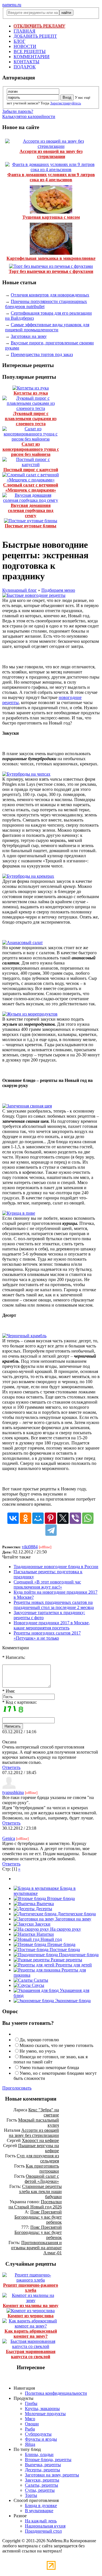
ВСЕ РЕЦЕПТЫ (30, 51)
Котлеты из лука (31, 393)
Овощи (32, 2424)
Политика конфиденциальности (56, 2393)
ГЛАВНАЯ (25, 31)
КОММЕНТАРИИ (32, 57)
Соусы (37, 1985)
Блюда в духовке (41, 2506)
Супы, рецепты (40, 2490)
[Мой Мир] (38, 1518)
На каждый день (41, 2521)
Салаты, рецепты (42, 2485)
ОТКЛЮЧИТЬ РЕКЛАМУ (39, 26)
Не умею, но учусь (38, 2051)
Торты (31, 2495)
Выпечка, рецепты (43, 2465)
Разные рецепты (66, 1960)
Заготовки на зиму (29, 336)
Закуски (42, 1924)
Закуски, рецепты (42, 2480)
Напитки (45, 1934)
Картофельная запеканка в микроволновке (51, 258)
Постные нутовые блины (31, 526)
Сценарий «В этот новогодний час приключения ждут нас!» (47, 1584)
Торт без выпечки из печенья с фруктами (51, 271)
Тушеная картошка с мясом (51, 217)
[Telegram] (51, 1530)
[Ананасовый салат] (23, 942)
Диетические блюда (76, 1914)
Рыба (30, 2429)
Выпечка (45, 1904)
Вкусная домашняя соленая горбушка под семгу (31, 510)
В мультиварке (39, 2511)
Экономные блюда (72, 2001)
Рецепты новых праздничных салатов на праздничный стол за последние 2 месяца (54, 1605)
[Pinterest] (50, 1518)
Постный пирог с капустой (31, 470)
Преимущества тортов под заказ (42, 354)
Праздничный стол (43, 2531)
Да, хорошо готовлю (39, 2040)
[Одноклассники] (25, 1518)
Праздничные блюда (78, 1955)
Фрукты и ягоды (41, 2439)
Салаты (40, 1980)
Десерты (43, 1909)
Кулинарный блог (20, 590)
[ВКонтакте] (13, 1518)
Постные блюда (64, 1950)
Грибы (31, 2403)
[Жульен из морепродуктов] (30, 1014)
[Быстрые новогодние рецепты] (34, 595)
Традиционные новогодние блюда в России (56, 1567)
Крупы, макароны (42, 2408)
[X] (63, 1518)
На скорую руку (65, 1929)
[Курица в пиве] (19, 1213)
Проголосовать (17, 2088)
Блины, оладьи (39, 2454)
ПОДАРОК (25, 67)
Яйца (30, 2444)
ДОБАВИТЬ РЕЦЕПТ (35, 36)
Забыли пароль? (18, 111)
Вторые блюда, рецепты (48, 2460)
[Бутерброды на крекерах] (28, 876)
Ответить (11, 1767)
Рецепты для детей (73, 1965)
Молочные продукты (45, 2414)
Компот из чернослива (31, 2316)
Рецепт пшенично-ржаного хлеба (31, 2288)
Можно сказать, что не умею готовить (56, 2045)
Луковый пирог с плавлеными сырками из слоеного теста (31, 419)
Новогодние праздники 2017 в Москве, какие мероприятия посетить (52, 1625)
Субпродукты (38, 2434)
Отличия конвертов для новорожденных (50, 295)
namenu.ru (12, 5)
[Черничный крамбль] (24, 1336)
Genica (9, 1838)
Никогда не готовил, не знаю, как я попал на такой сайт (51, 2059)
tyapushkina (13, 1792)
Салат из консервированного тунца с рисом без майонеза (31, 449)
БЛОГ (19, 41)
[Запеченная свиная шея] (27, 1106)
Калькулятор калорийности (29, 116)
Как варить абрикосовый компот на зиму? (31, 2334)
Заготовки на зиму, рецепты (52, 2475)
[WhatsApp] (88, 1518)
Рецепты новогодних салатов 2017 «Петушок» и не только (47, 1635)
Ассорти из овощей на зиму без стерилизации (51, 154)
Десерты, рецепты (42, 2470)
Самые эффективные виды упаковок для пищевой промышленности (47, 327)
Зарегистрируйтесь (66, 103)
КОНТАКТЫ (26, 62)
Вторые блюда (60, 1898)
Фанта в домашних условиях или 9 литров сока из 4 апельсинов (51, 177)
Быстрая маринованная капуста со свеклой (31, 2354)
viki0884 (30, 1547)
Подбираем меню (58, 590)
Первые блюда (61, 1944)
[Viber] (75, 1518)
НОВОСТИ (25, 46)
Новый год (51, 1939)
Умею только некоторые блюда (49, 2068)
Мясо (30, 2419)
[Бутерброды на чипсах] (26, 774)
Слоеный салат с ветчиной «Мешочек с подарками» (31, 487)
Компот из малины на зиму (31, 2306)
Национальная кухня (45, 2526)
